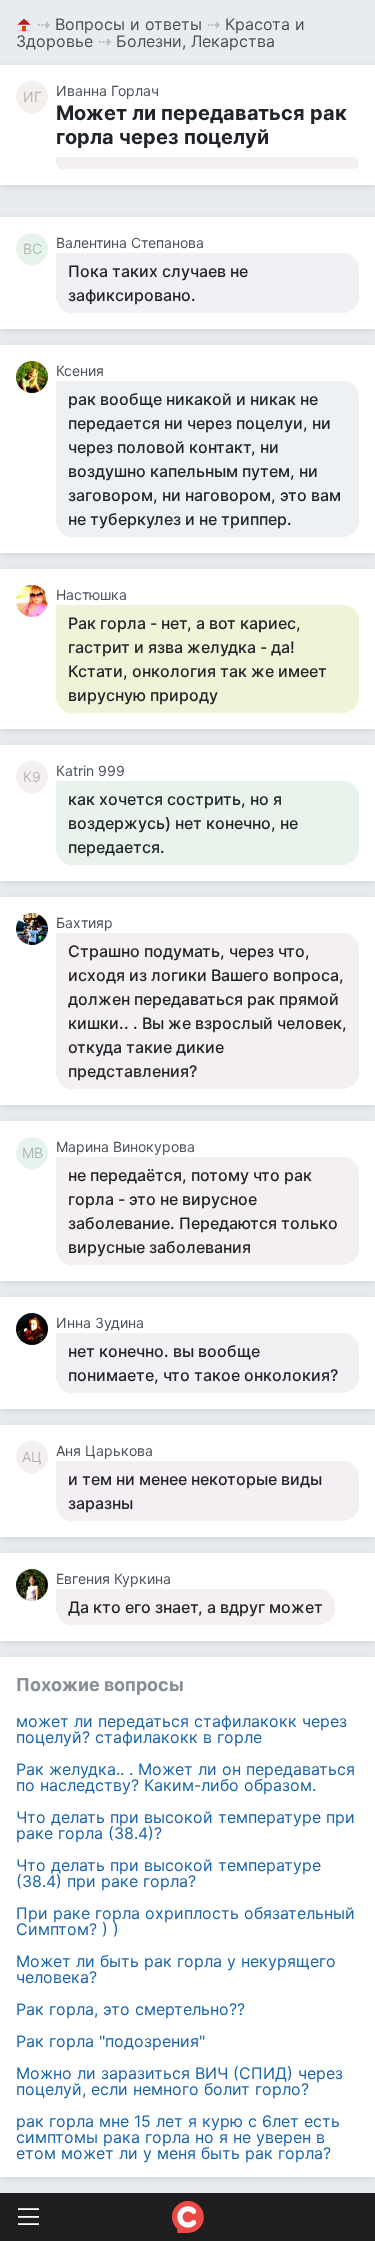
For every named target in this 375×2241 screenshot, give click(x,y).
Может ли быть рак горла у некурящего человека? (176, 1969)
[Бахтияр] (36, 929)
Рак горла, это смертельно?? (130, 2009)
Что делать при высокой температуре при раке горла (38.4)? (185, 1825)
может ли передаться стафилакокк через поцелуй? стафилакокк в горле (181, 1729)
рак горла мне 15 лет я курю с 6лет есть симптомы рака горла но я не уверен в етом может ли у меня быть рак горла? (178, 2137)
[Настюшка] (36, 601)
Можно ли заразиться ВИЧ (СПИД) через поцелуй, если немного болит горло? (179, 2081)
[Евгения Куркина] (36, 1585)
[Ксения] (36, 377)
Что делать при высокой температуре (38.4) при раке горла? (168, 1873)
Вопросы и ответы (128, 24)
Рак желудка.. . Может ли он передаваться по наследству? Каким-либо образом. (185, 1777)
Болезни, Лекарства (195, 41)
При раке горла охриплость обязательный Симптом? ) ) (185, 1921)
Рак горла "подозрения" (110, 2041)
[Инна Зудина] (36, 1329)
